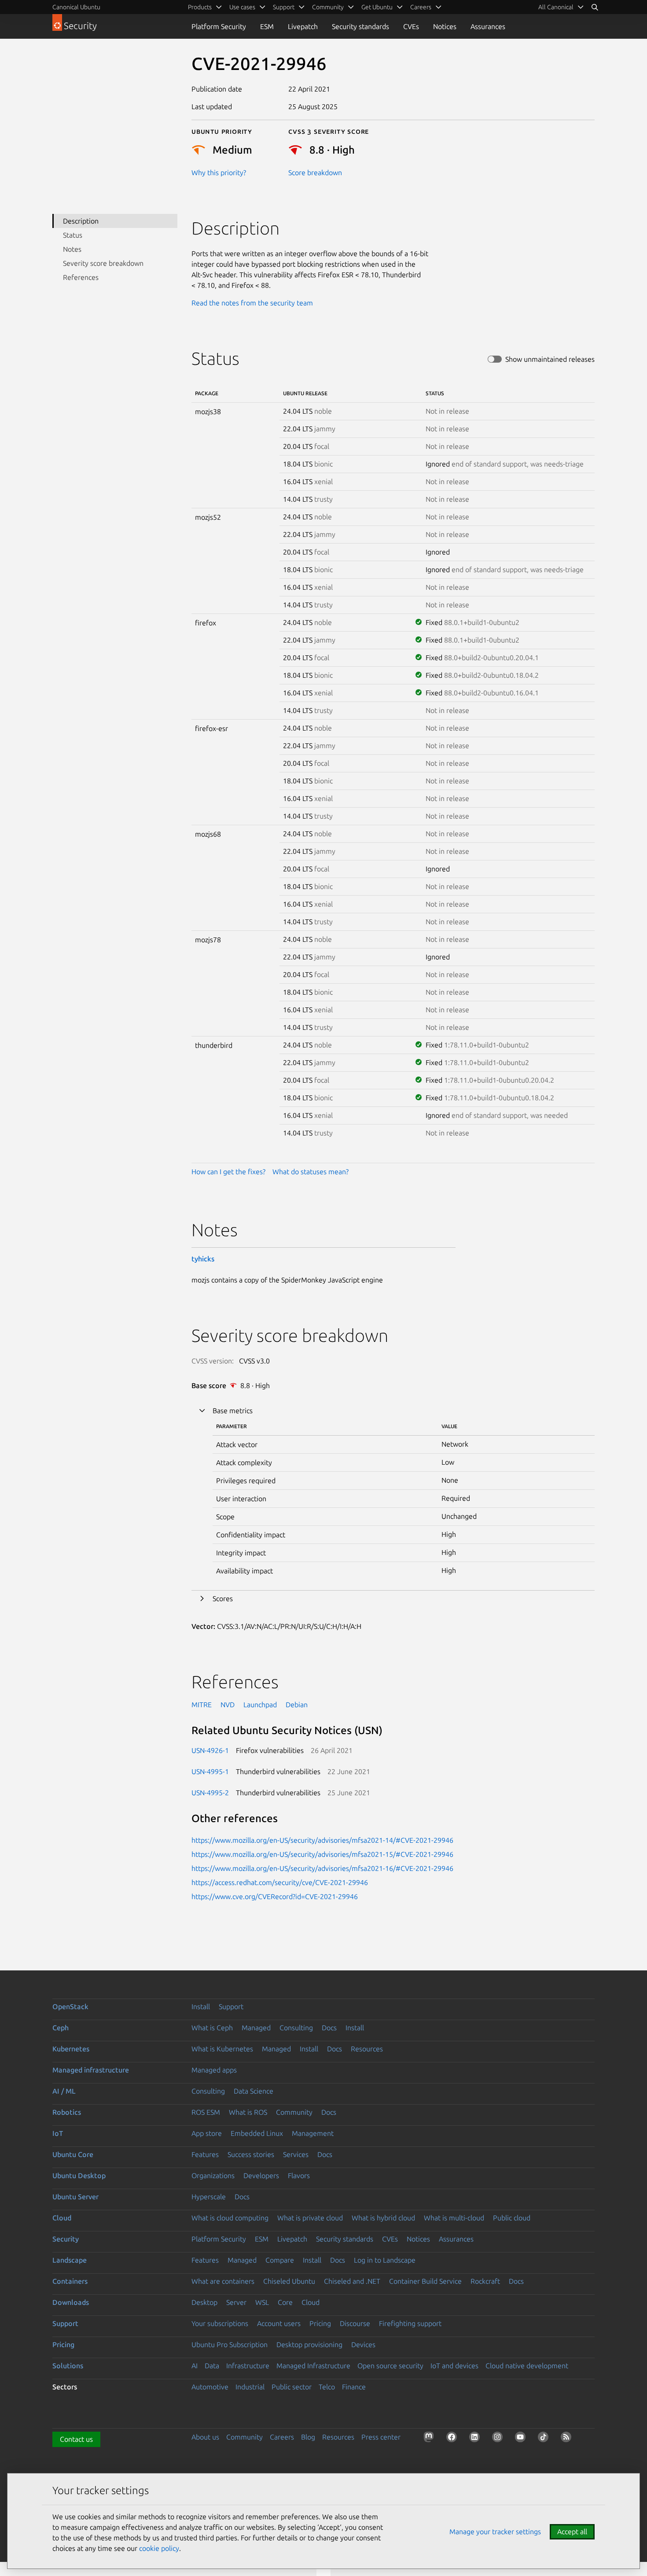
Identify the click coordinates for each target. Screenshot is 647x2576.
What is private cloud (310, 2218)
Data (212, 2366)
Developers (261, 2175)
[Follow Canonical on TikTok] (545, 2439)
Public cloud (512, 2218)
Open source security (390, 2366)
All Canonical (556, 7)
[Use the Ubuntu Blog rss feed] (568, 2439)
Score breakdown (315, 173)
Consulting (296, 2028)
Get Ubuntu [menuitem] (377, 7)
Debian (297, 1705)
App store (207, 2133)
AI (195, 2366)
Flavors (299, 2175)
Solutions (68, 2366)
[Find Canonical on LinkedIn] (476, 2439)
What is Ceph (212, 2028)
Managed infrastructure (91, 2070)
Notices (445, 26)
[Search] (595, 7)
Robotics (67, 2112)
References (81, 277)
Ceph (61, 2028)
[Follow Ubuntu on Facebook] (453, 2439)
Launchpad (260, 1705)
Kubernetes (71, 2049)
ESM (267, 26)
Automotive (210, 2387)
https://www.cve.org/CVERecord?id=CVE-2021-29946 (275, 1896)
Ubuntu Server (75, 2197)
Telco (327, 2387)
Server (236, 2302)
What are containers (223, 2281)
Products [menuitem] (200, 7)
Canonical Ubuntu (76, 7)
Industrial (250, 2387)
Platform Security (219, 26)
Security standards (360, 26)
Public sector (292, 2387)
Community (294, 2112)
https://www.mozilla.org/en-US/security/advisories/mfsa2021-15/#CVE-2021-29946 (322, 1854)
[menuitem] (561, 7)
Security (66, 2239)
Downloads (71, 2302)
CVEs (411, 26)
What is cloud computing (230, 2218)
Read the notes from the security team (252, 303)
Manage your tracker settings (495, 2532)
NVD (228, 1705)
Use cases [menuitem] (242, 7)
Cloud (62, 2218)
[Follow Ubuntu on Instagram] (499, 2439)
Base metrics (233, 1411)
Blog (308, 2437)
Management (313, 2133)
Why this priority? (219, 173)
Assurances (488, 26)
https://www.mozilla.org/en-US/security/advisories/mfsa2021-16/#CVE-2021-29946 (322, 1868)
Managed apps (214, 2070)
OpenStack (70, 2006)
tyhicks (203, 1259)
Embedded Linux (257, 2133)
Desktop (204, 2302)
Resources (367, 2049)
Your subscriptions (220, 2323)
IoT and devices (454, 2366)
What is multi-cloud (454, 2218)
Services (296, 2154)
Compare (280, 2260)
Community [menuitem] (328, 7)
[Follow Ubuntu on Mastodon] (430, 2439)
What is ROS (248, 2112)
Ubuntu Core (73, 2154)
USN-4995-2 (210, 1793)
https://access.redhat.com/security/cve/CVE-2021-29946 (280, 1882)
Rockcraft (485, 2281)
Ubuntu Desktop (79, 2175)
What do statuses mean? (311, 1172)
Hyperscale (209, 2197)
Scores (223, 1599)
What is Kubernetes (222, 2049)
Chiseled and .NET (352, 2281)
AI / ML (64, 2091)
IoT (58, 2133)
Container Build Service (425, 2281)
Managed (256, 2028)
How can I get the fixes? (228, 1172)
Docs (329, 2028)
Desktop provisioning (309, 2344)
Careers (282, 2437)
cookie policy (159, 2548)
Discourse (355, 2323)
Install (201, 2006)
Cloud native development (527, 2366)
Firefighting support (410, 2323)
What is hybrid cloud (383, 2218)
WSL (262, 2302)
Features (205, 2154)
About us (205, 2437)
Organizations (213, 2175)
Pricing (320, 2323)
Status (73, 235)
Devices (363, 2344)
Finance (354, 2387)
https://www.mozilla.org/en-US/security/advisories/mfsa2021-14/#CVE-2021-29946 (322, 1840)
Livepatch (303, 26)
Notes (72, 249)
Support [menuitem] (284, 7)
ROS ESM (206, 2112)
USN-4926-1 (210, 1750)
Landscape (70, 2260)
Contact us (76, 2439)
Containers (70, 2281)
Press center (381, 2437)
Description (81, 221)
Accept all (572, 2532)
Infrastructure (248, 2366)
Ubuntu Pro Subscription (230, 2344)
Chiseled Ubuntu (289, 2281)
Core (285, 2302)
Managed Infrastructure (313, 2366)
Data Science (254, 2091)
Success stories (251, 2154)
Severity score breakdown (103, 263)
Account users (279, 2323)
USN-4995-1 (210, 1771)
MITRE (202, 1705)
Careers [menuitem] (421, 7)
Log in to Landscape (385, 2260)
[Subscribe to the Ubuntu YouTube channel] (522, 2439)
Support (231, 2006)
